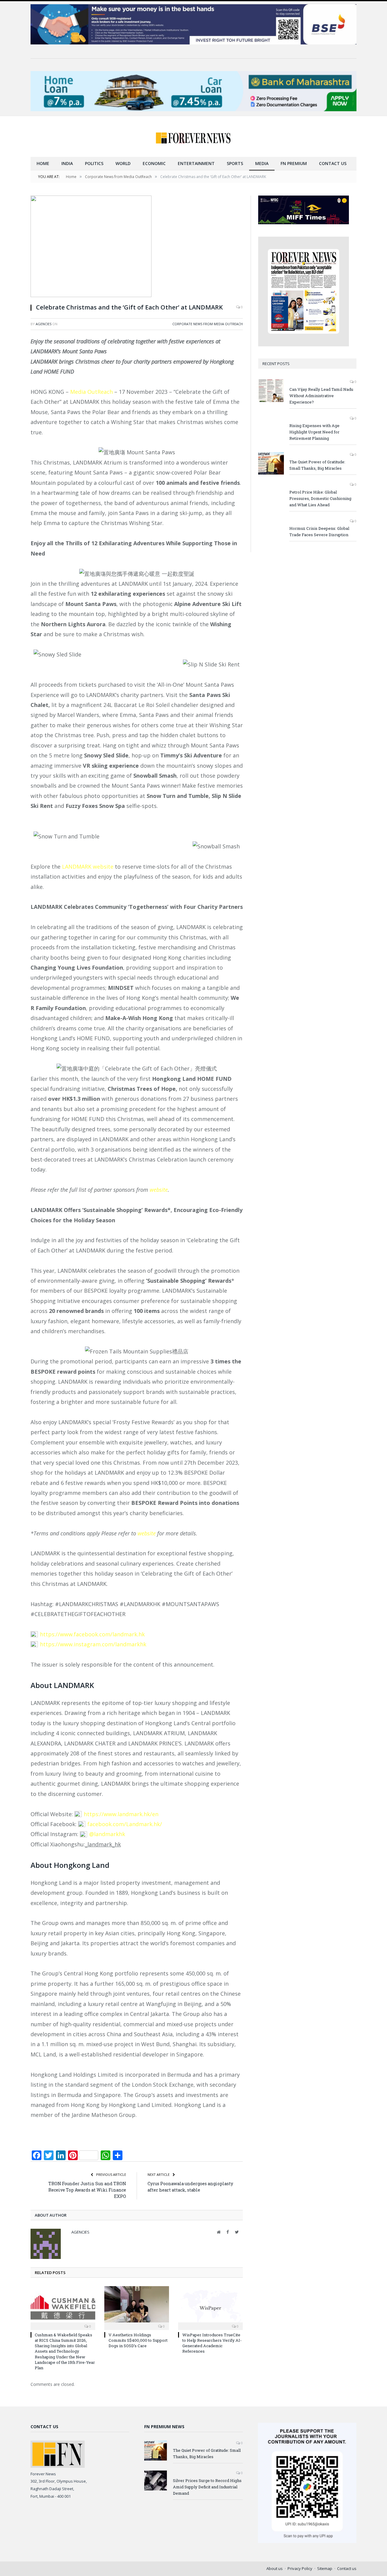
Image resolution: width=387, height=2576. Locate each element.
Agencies (44, 324)
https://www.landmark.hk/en (121, 1814)
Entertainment (196, 163)
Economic (154, 163)
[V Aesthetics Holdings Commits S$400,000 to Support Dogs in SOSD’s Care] (137, 2307)
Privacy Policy (300, 2568)
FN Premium (294, 163)
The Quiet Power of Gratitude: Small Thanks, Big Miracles (317, 465)
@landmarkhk (107, 1834)
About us (275, 2568)
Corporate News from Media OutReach (208, 324)
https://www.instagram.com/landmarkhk (93, 1644)
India (67, 163)
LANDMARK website (88, 867)
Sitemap (325, 2568)
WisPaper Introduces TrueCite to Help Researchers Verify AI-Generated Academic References (212, 2343)
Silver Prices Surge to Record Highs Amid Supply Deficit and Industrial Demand (207, 2487)
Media (262, 163)
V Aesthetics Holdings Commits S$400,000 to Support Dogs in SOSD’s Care (138, 2340)
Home (43, 163)
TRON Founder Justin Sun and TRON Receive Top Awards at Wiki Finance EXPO (87, 2190)
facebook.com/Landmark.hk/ (125, 1824)
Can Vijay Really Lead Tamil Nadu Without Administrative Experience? (321, 396)
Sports (235, 163)
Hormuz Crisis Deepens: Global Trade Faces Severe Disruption (319, 531)
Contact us (333, 163)
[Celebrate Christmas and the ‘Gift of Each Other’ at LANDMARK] (137, 247)
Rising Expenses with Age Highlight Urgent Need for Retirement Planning (314, 432)
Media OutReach (91, 392)
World (123, 163)
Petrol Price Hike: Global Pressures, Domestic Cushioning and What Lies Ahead (320, 498)
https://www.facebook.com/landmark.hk (92, 1634)
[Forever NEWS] (193, 136)
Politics (94, 163)
